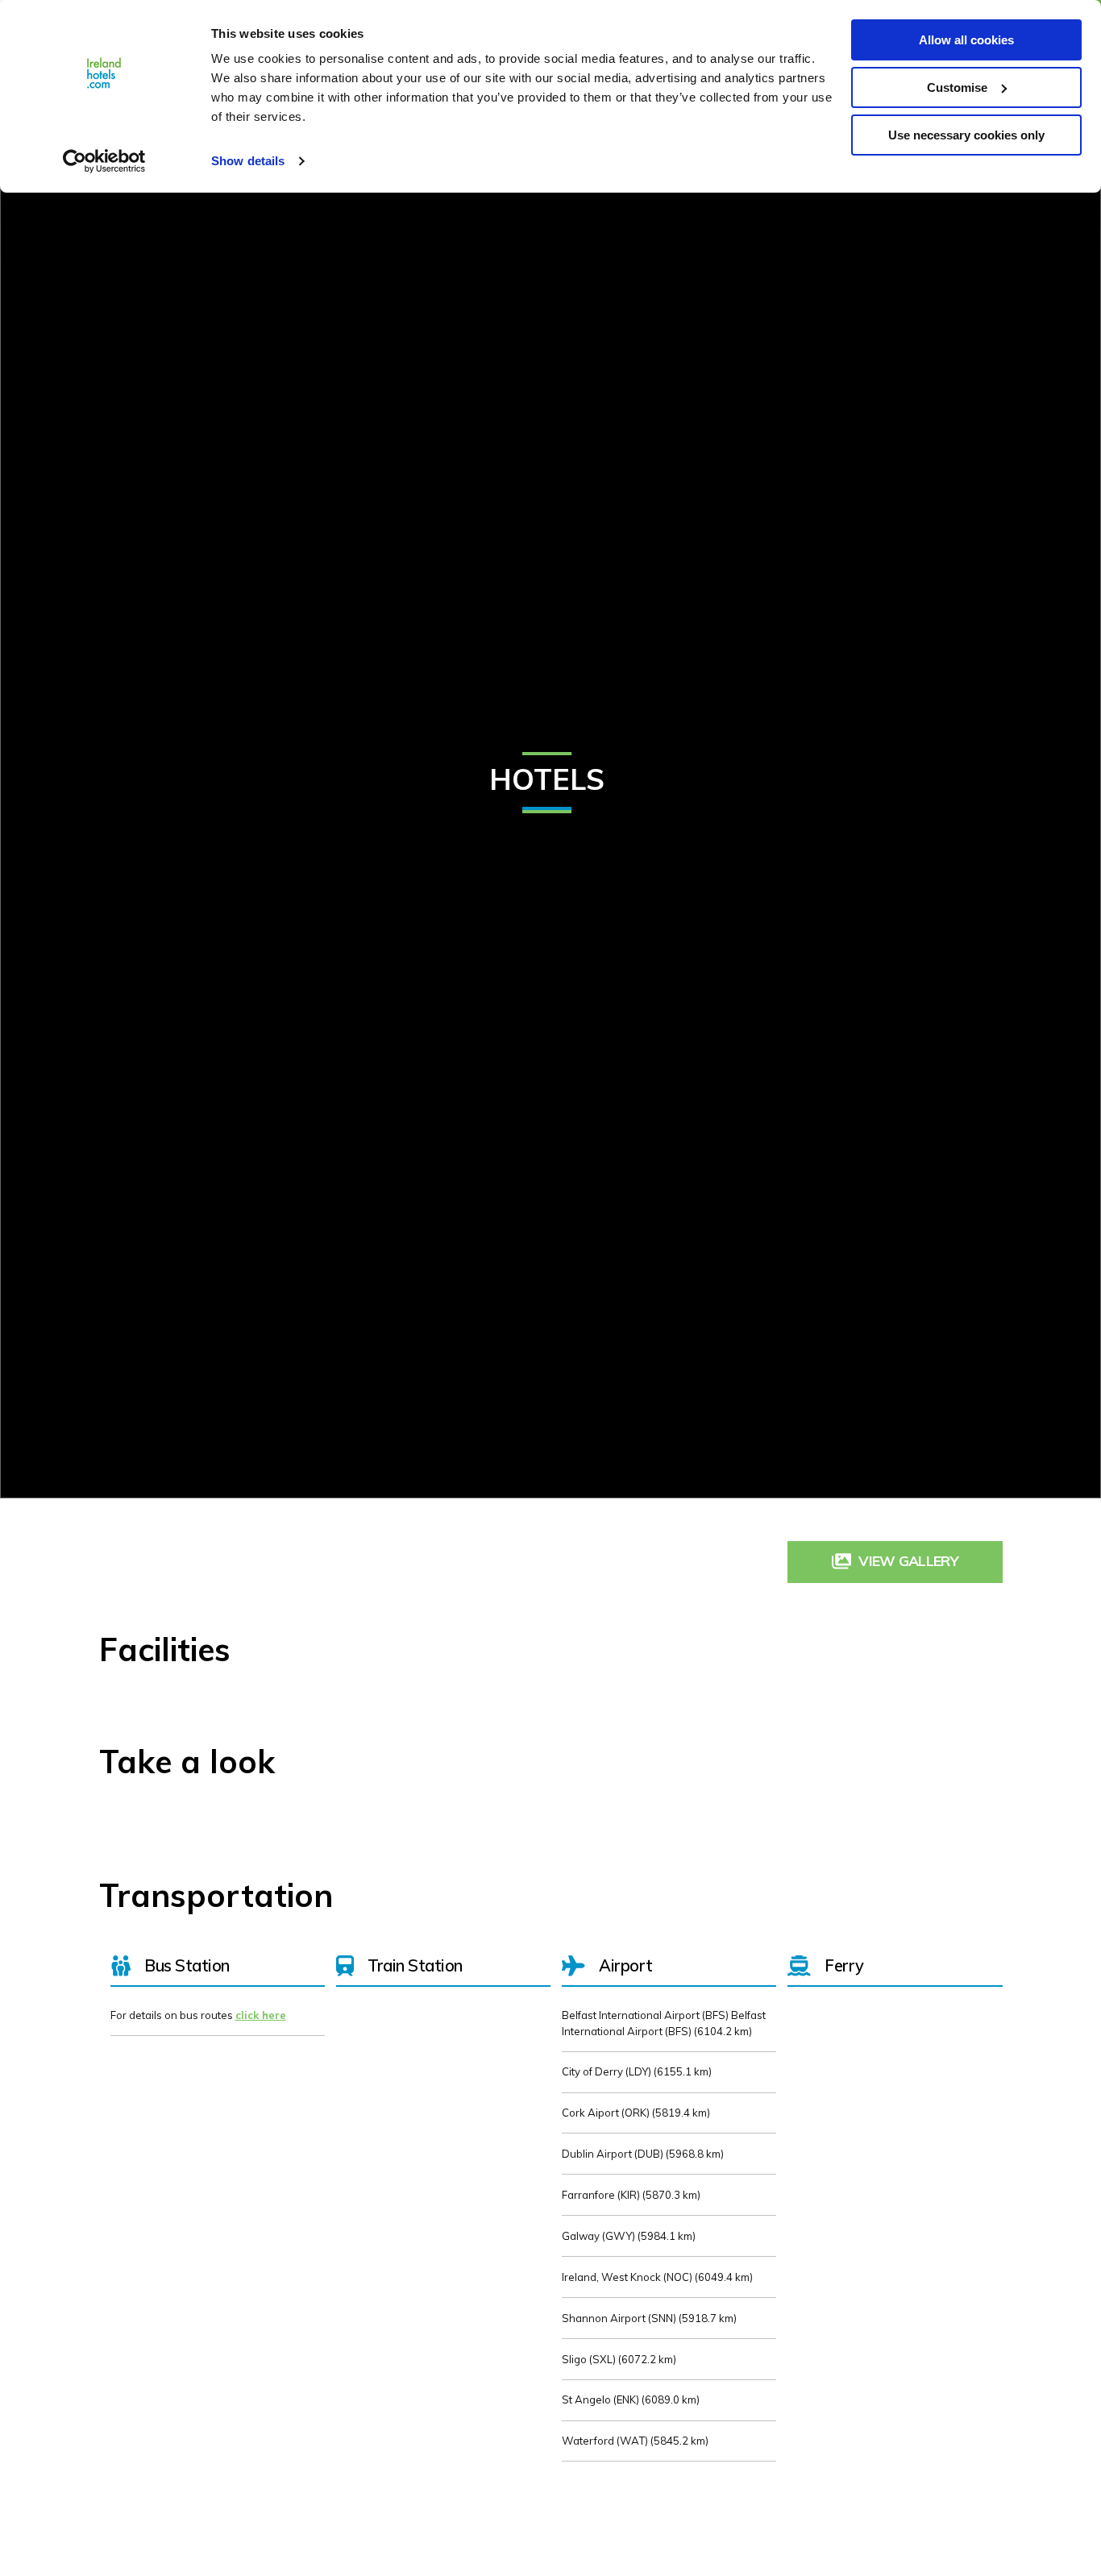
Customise (957, 87)
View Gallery (908, 1560)
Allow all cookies (966, 40)
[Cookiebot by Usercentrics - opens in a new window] (104, 161)
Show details (248, 161)
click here (261, 2015)
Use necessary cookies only (966, 135)
